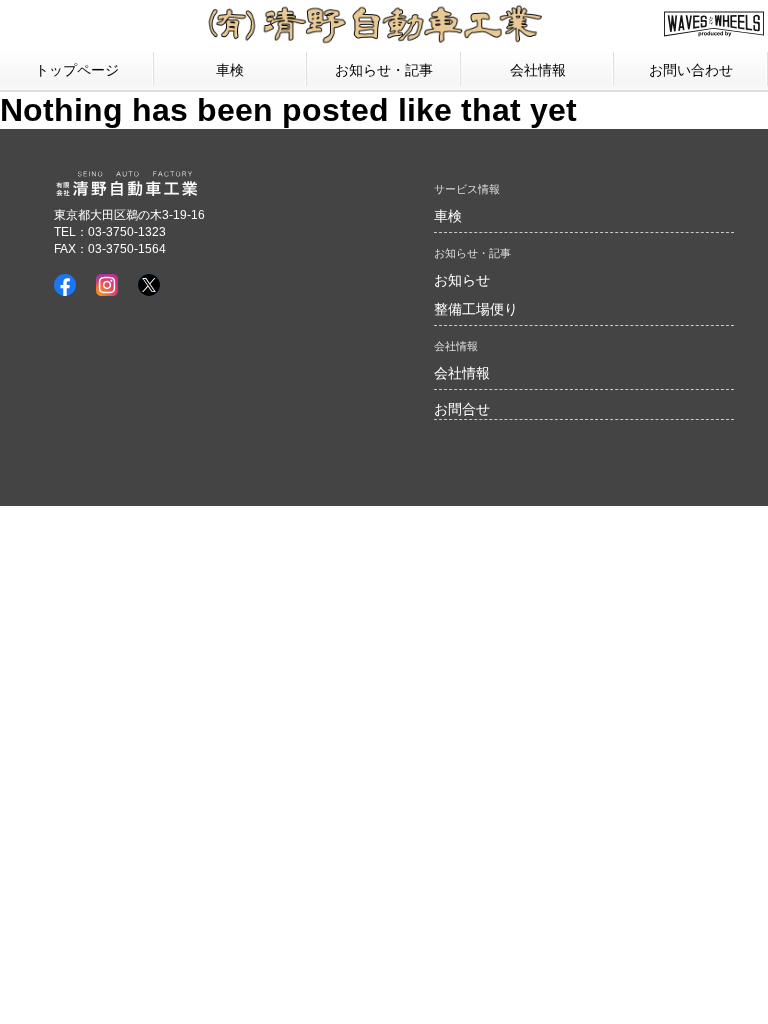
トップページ (77, 70)
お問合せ (462, 409)
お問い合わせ (691, 70)
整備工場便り (476, 309)
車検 (230, 70)
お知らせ (462, 280)
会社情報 (462, 373)
